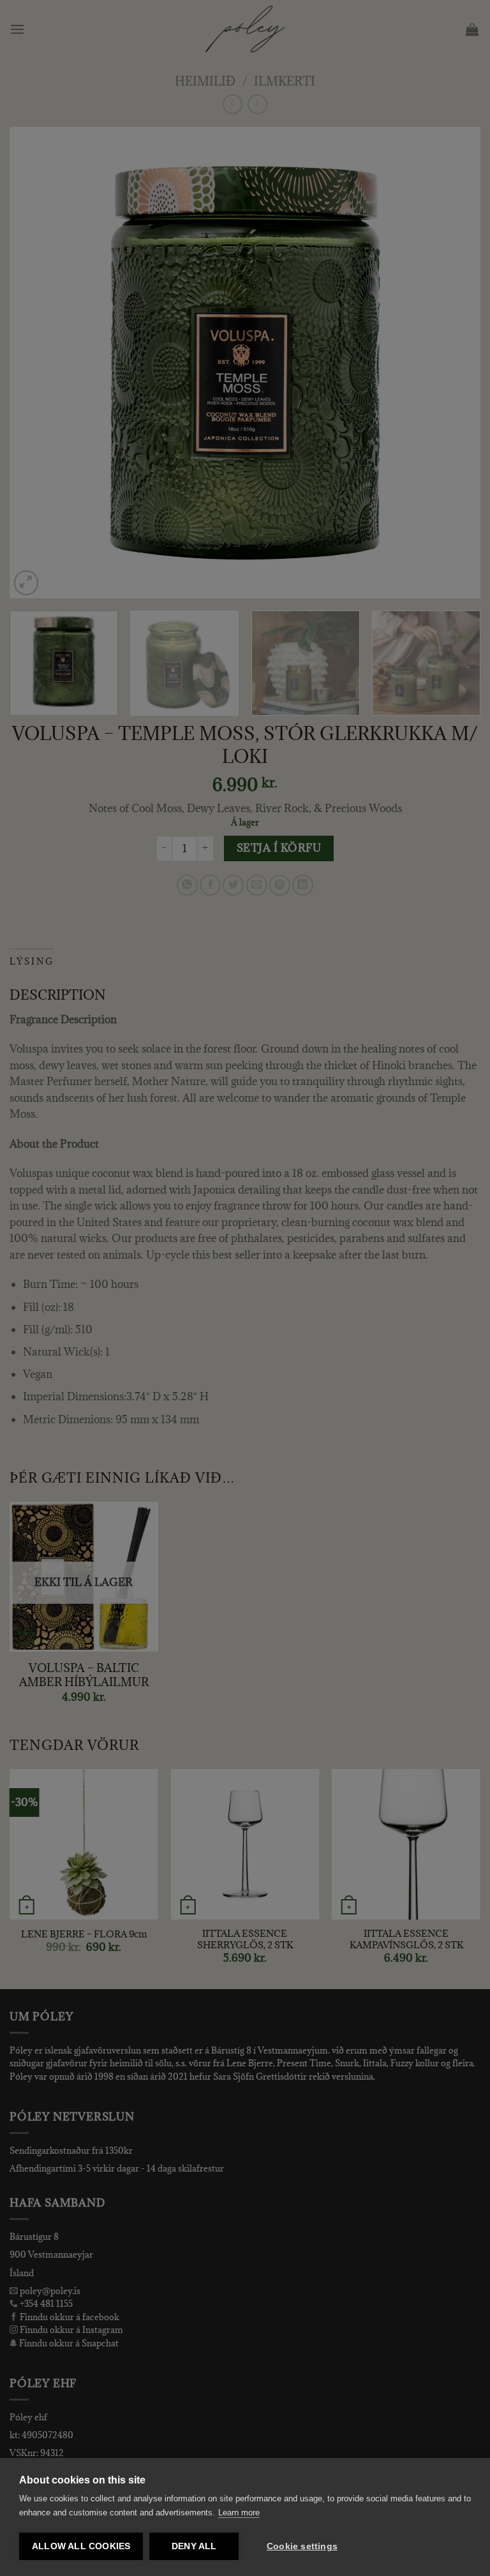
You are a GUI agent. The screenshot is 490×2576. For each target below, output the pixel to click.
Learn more (239, 2513)
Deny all (194, 2546)
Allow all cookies (81, 2546)
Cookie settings (302, 2546)
